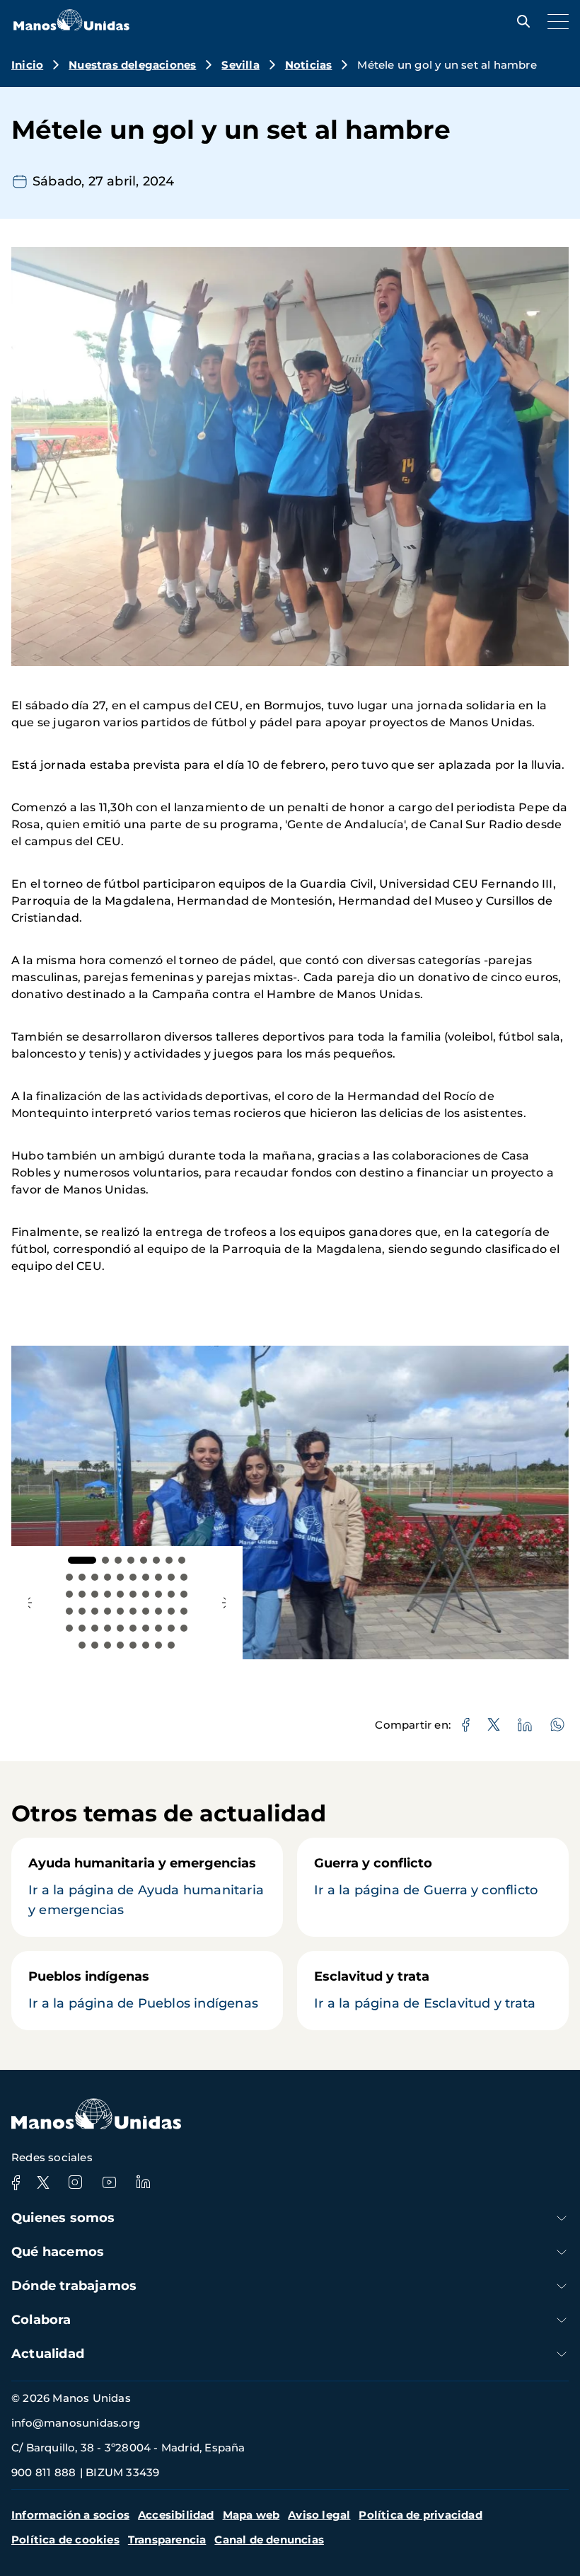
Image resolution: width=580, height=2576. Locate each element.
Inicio (27, 65)
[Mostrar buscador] (520, 21)
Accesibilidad (176, 2515)
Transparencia (167, 2540)
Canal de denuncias (269, 2540)
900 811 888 (43, 2472)
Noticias (309, 65)
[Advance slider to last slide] (30, 1603)
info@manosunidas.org (76, 2423)
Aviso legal (319, 2515)
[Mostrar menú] (555, 21)
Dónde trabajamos (74, 2286)
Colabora (41, 2320)
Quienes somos (63, 2218)
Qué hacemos (58, 2252)
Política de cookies (65, 2540)
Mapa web (251, 2515)
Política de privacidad (420, 2515)
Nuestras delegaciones (132, 65)
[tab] (82, 1560)
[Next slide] (224, 1603)
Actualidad (48, 2354)
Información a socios (70, 2515)
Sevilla (240, 65)
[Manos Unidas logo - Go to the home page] (71, 27)
